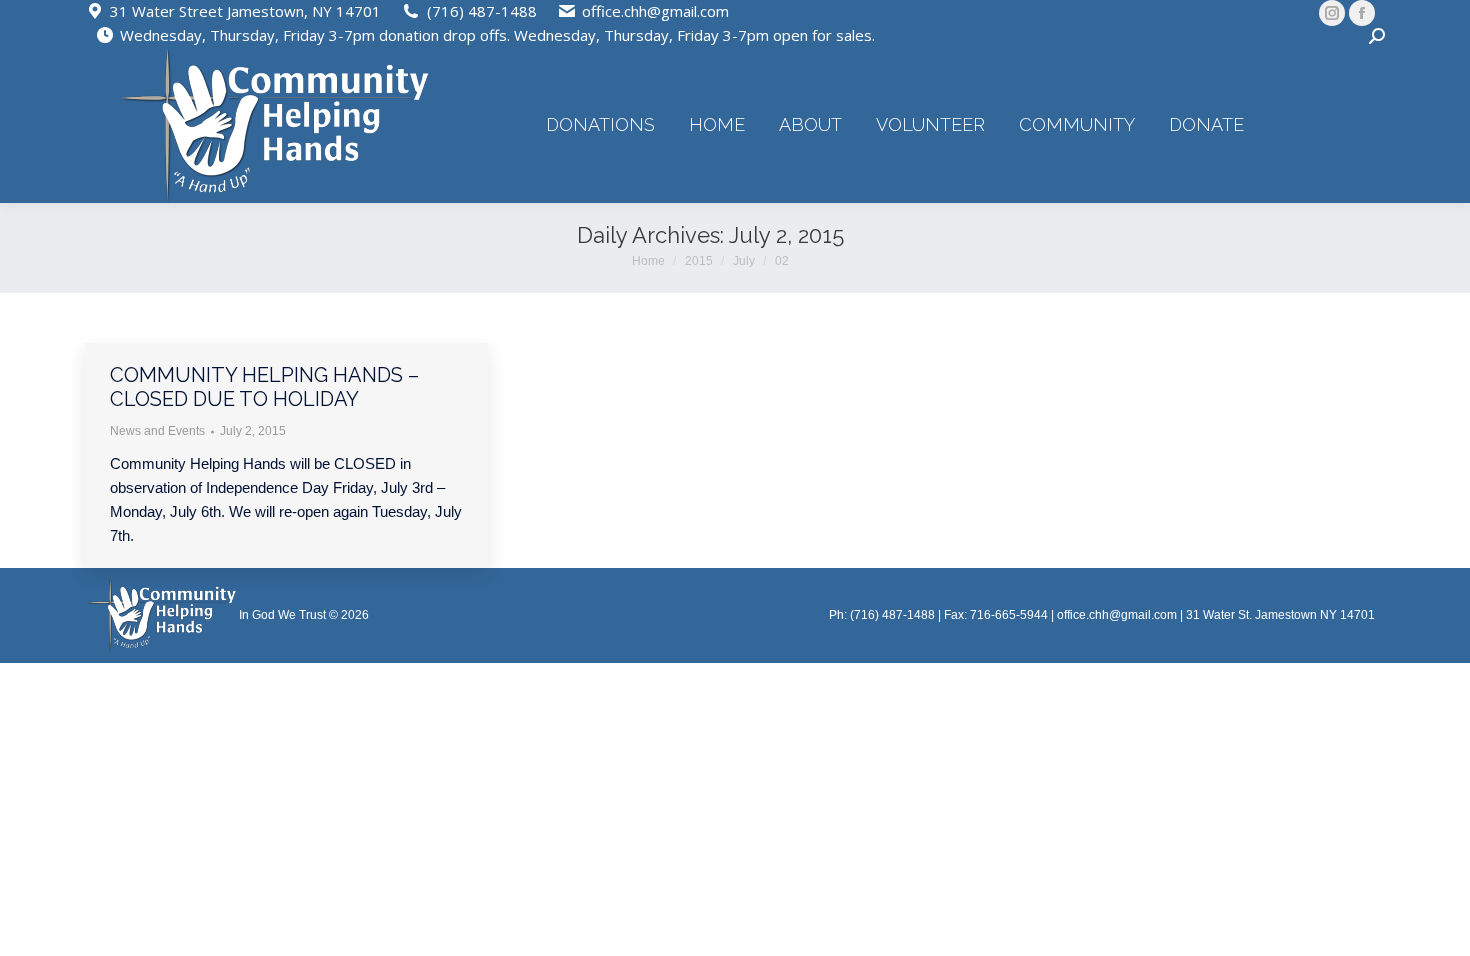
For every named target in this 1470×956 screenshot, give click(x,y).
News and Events (157, 431)
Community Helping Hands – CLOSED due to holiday (264, 387)
